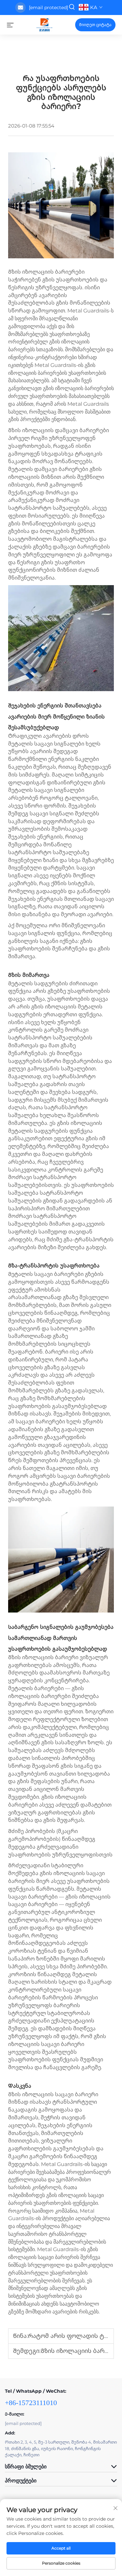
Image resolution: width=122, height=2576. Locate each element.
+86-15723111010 (31, 2403)
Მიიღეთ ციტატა (95, 25)
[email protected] (48, 8)
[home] (44, 24)
